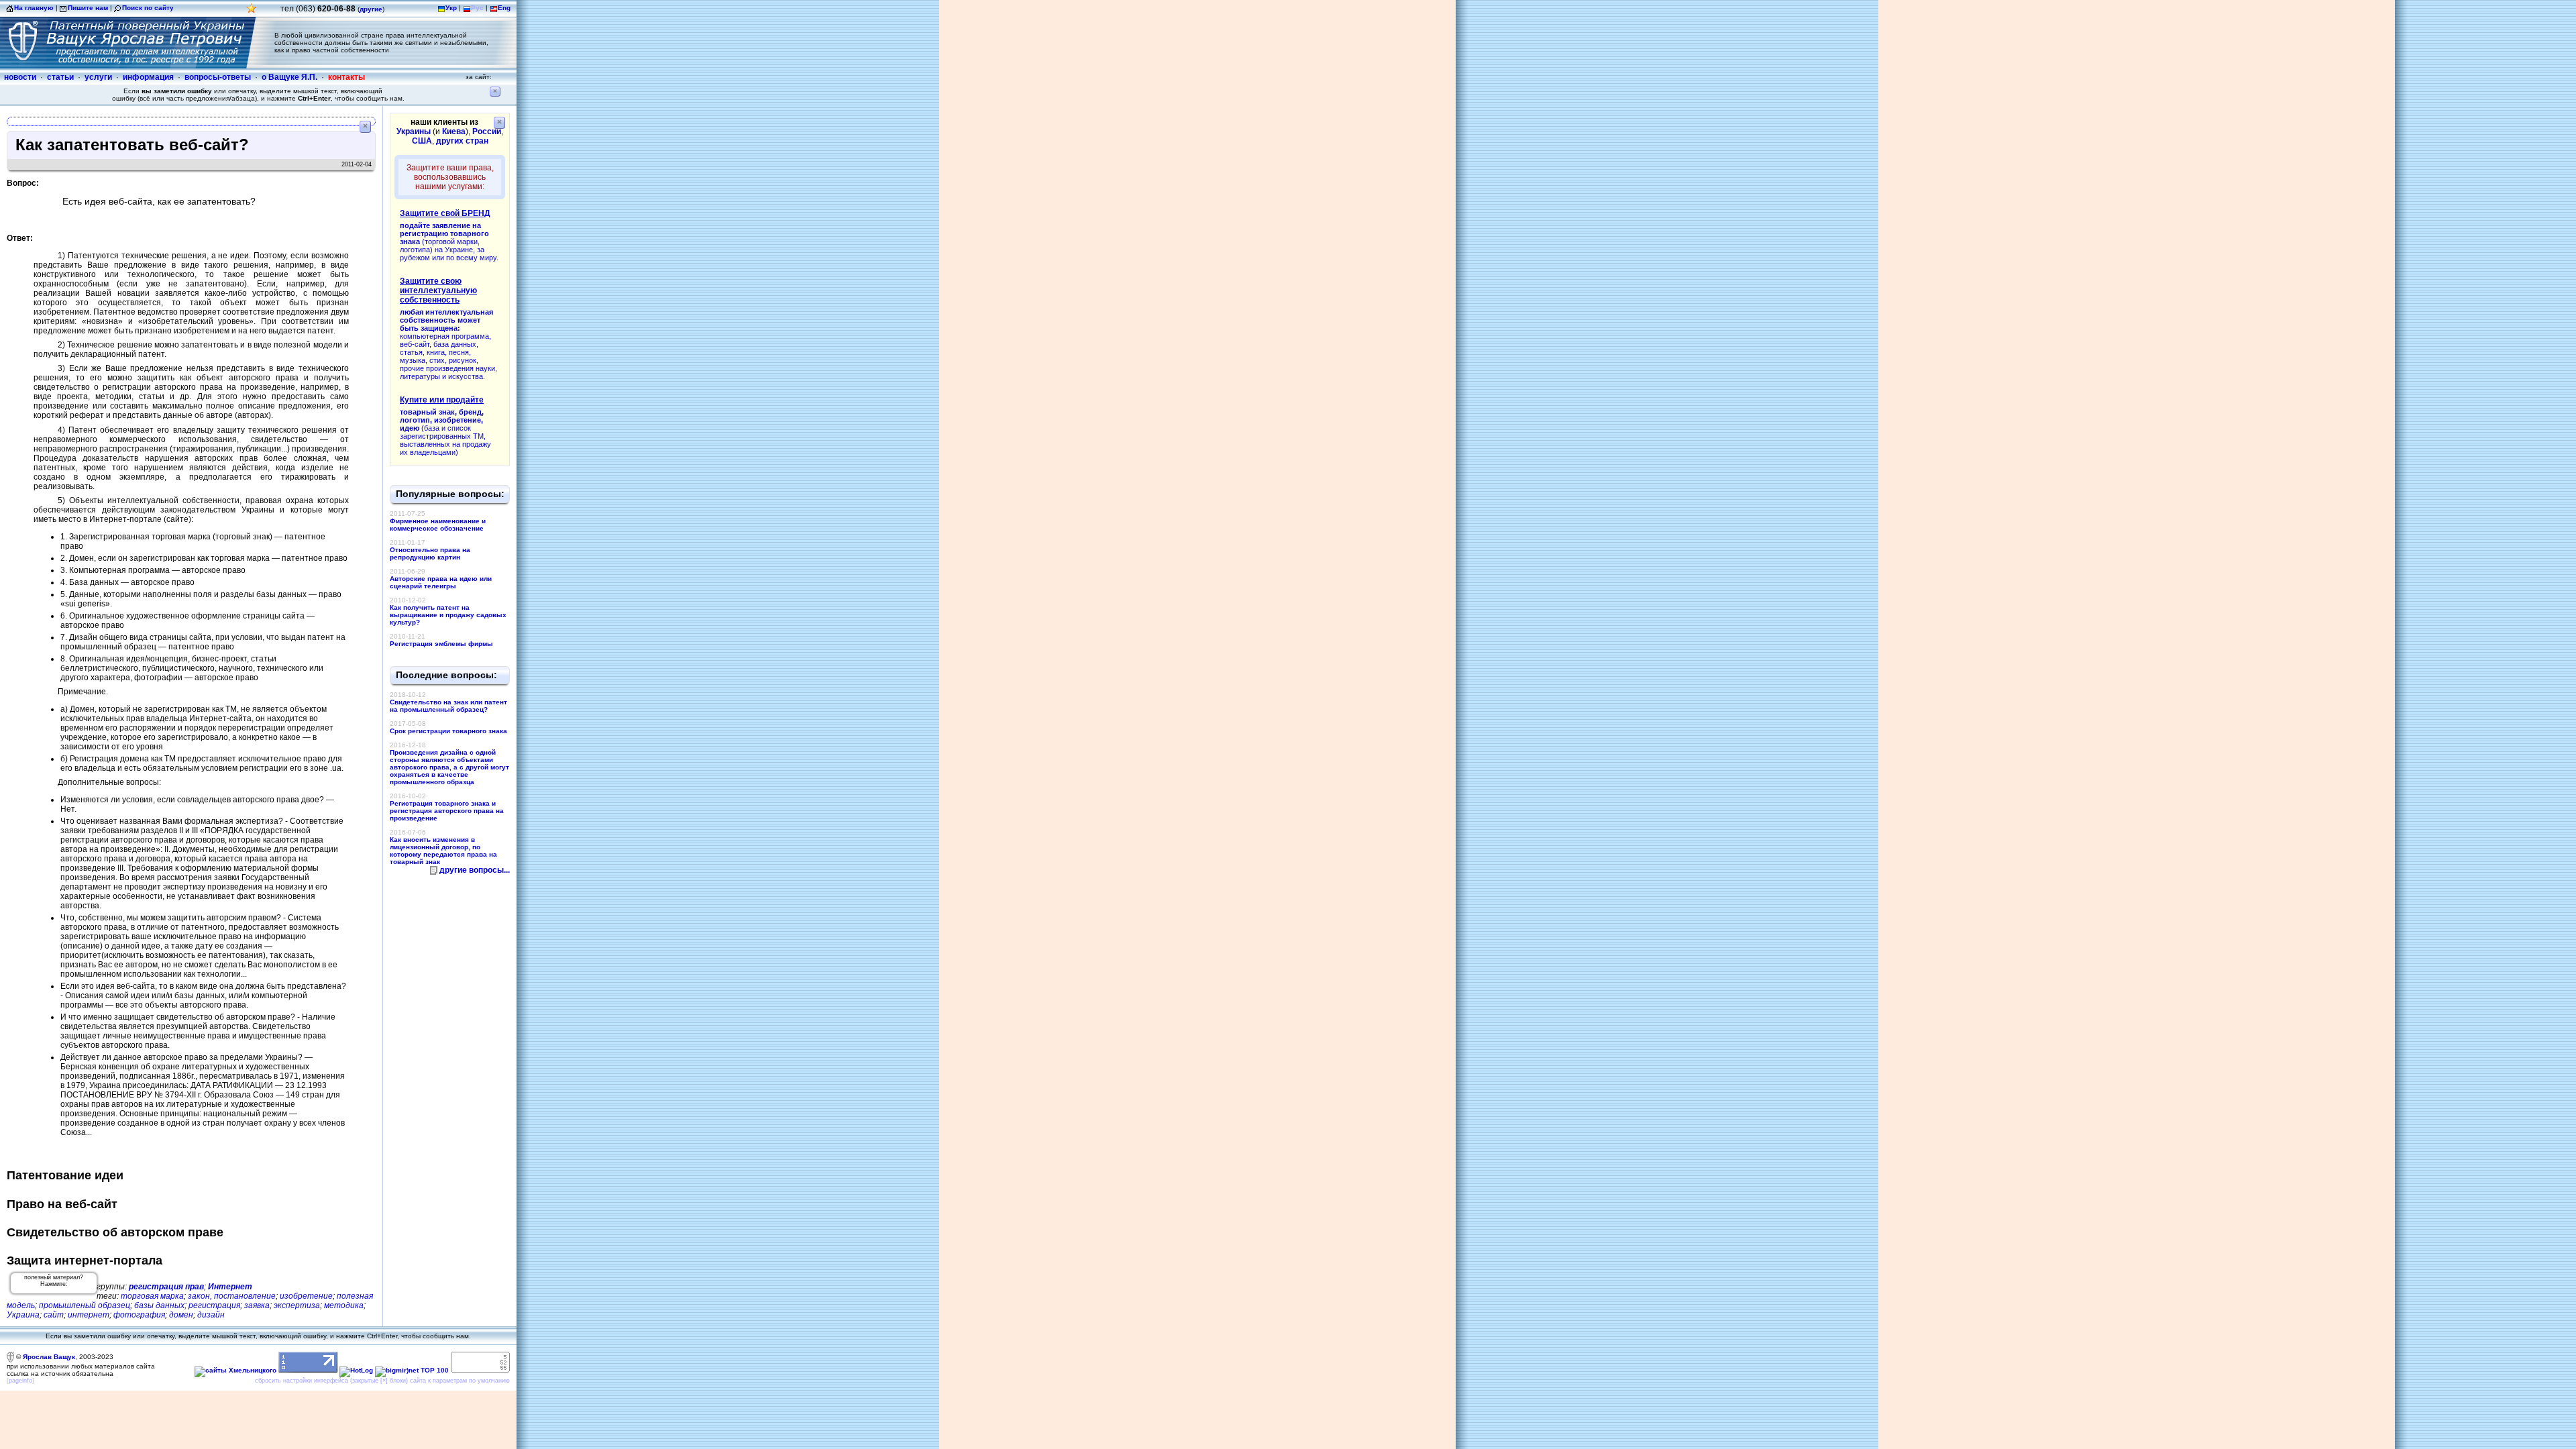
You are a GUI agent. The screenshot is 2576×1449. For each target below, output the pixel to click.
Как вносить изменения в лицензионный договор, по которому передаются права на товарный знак (443, 851)
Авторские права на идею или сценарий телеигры (441, 582)
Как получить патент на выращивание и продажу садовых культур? (448, 615)
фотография (139, 1315)
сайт (54, 1315)
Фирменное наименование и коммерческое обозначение (438, 525)
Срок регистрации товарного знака (448, 731)
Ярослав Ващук (49, 1357)
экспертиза (297, 1305)
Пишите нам (88, 8)
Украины (414, 131)
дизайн (211, 1315)
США (422, 141)
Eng (504, 8)
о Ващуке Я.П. (289, 77)
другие (371, 9)
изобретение (306, 1296)
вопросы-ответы (218, 77)
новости (20, 77)
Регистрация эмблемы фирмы (441, 644)
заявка (257, 1305)
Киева (454, 131)
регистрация (214, 1305)
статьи (60, 77)
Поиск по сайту (148, 8)
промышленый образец (85, 1305)
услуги (98, 77)
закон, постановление (232, 1296)
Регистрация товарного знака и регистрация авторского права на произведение (447, 811)
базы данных (159, 1305)
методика (344, 1305)
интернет (89, 1315)
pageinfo (20, 1381)
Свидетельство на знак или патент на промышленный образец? (448, 706)
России (487, 131)
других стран (462, 141)
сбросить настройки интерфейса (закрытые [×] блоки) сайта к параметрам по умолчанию (382, 1381)
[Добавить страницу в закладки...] (252, 12)
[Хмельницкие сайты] (235, 1370)
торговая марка (152, 1296)
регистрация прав (166, 1287)
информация (148, 77)
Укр (451, 8)
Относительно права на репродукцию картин (430, 553)
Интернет (230, 1287)
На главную (34, 8)
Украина (23, 1315)
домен (181, 1315)
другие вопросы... (475, 870)
